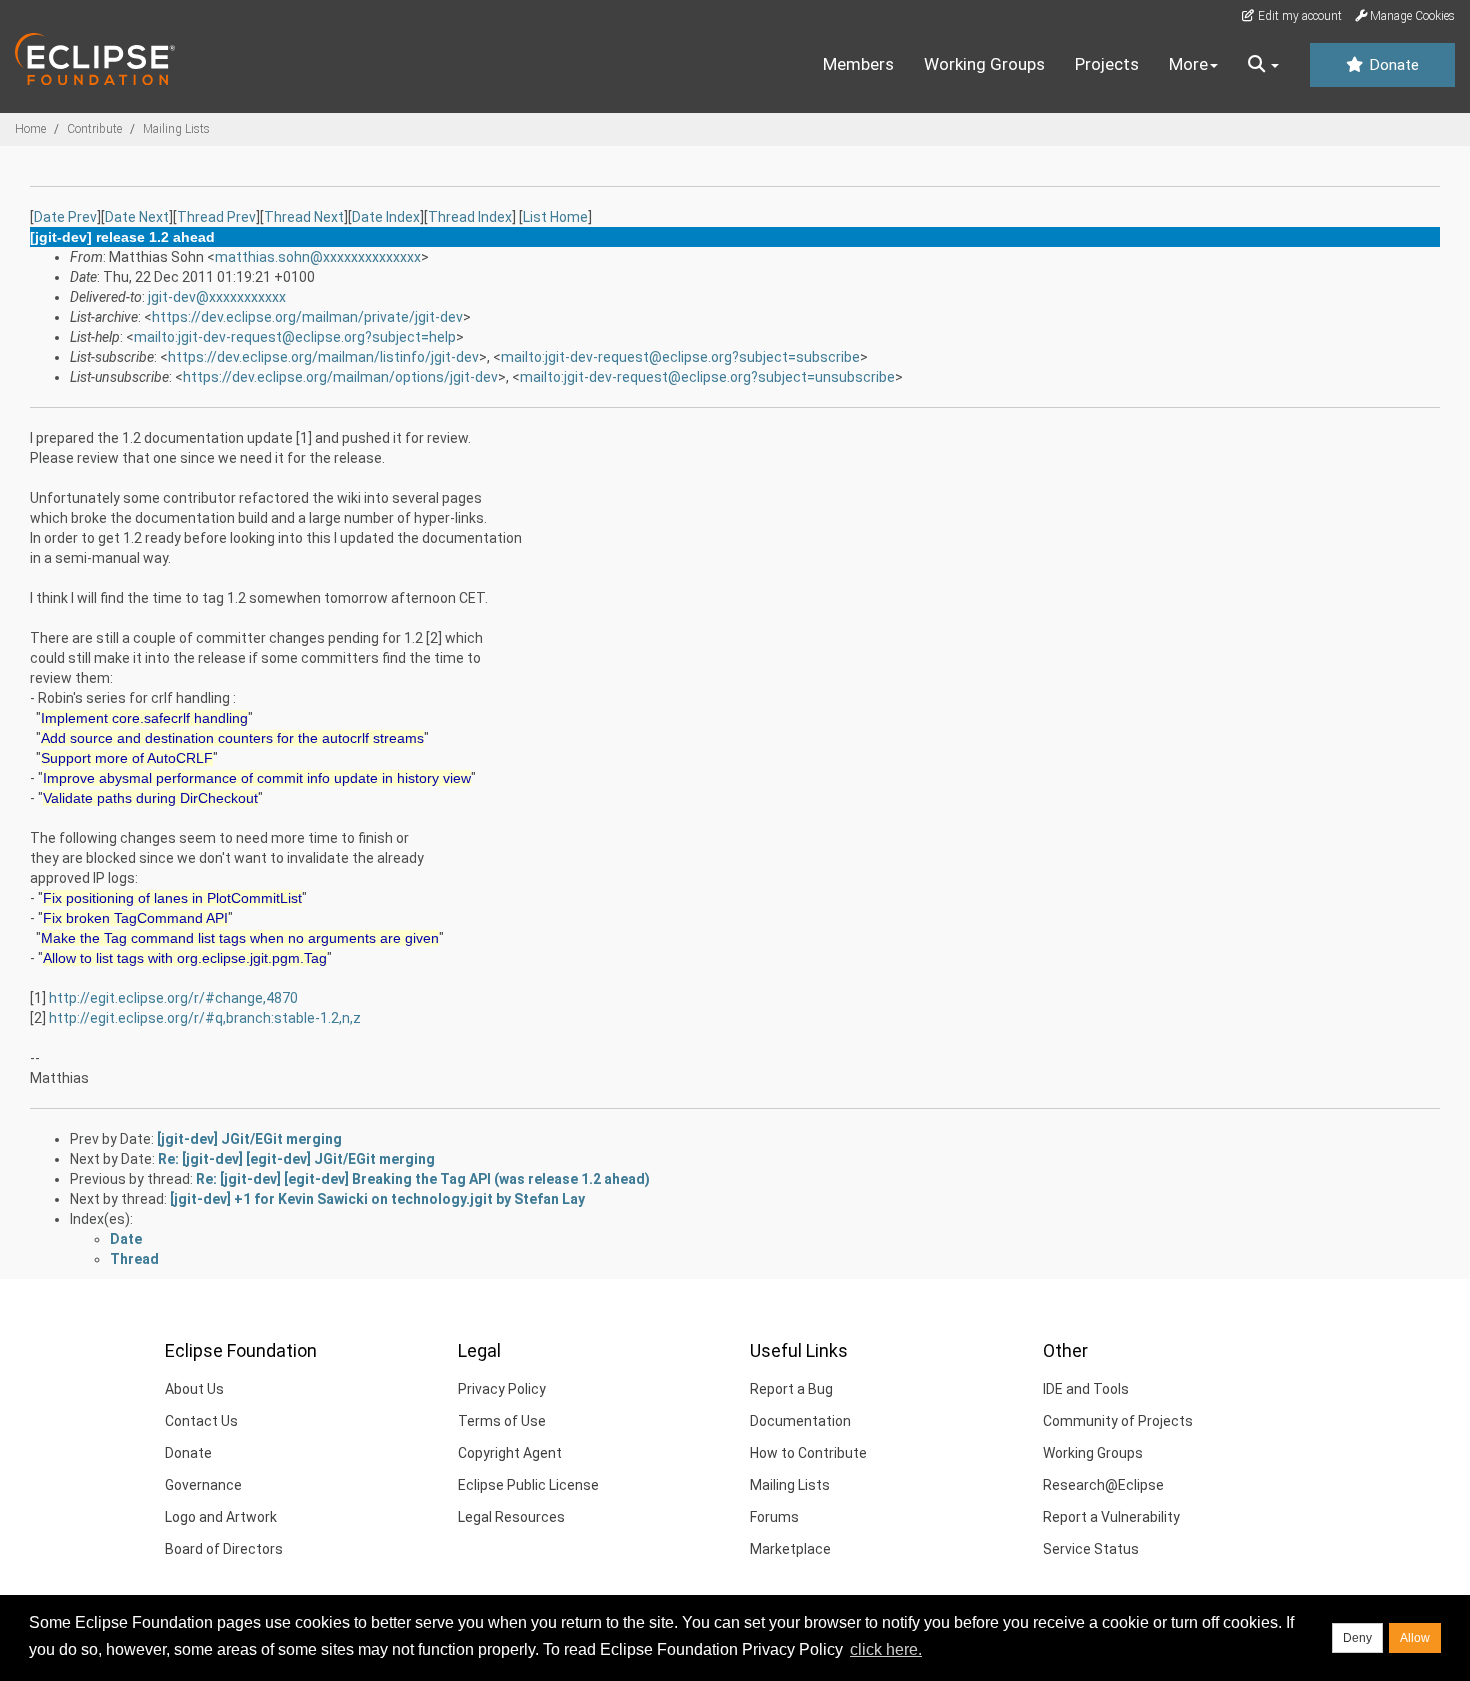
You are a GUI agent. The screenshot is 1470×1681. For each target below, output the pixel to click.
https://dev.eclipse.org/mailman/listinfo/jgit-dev (323, 357)
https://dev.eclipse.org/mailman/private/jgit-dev (307, 317)
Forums (774, 1517)
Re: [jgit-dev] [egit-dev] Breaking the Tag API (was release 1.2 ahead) (423, 1179)
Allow (1415, 1638)
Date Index (386, 217)
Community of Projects (1118, 1421)
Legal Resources (511, 1517)
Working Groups (984, 64)
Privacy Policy (502, 1389)
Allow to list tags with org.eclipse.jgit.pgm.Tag (185, 958)
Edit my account (1298, 16)
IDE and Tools (1086, 1389)
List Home (555, 217)
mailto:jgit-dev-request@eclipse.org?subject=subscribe (680, 357)
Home (30, 129)
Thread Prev (216, 217)
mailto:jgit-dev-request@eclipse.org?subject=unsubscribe (707, 377)
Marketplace (790, 1549)
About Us (194, 1389)
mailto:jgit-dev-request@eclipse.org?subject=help (295, 337)
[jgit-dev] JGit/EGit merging (249, 1139)
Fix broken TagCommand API (135, 918)
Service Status (1091, 1549)
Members (858, 64)
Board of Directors (224, 1549)
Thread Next (304, 217)
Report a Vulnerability (1111, 1517)
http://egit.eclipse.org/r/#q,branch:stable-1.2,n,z (205, 1018)
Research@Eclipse (1103, 1485)
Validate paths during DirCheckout (150, 798)
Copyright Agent (510, 1453)
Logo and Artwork (221, 1517)
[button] (1263, 65)
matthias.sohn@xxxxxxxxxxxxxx (318, 257)
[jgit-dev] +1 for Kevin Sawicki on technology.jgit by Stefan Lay (377, 1199)
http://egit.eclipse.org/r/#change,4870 (173, 998)
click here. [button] (886, 1649)
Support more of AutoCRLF (127, 758)
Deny (1357, 1638)
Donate (1392, 65)
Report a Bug (791, 1389)
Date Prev (65, 217)
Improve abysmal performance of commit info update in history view (257, 778)
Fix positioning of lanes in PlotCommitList (172, 898)
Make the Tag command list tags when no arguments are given (240, 938)
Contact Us (201, 1421)
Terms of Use (502, 1421)
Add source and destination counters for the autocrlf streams (232, 738)
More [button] (1188, 64)
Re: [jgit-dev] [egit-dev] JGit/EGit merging (296, 1159)
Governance (203, 1485)
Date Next (137, 217)
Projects (1107, 64)
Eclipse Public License (528, 1485)
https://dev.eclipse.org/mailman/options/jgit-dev (340, 377)
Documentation (800, 1421)
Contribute (94, 129)
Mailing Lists (176, 129)
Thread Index (470, 217)
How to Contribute (808, 1453)
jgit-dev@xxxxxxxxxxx (217, 297)
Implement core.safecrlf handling (144, 718)
